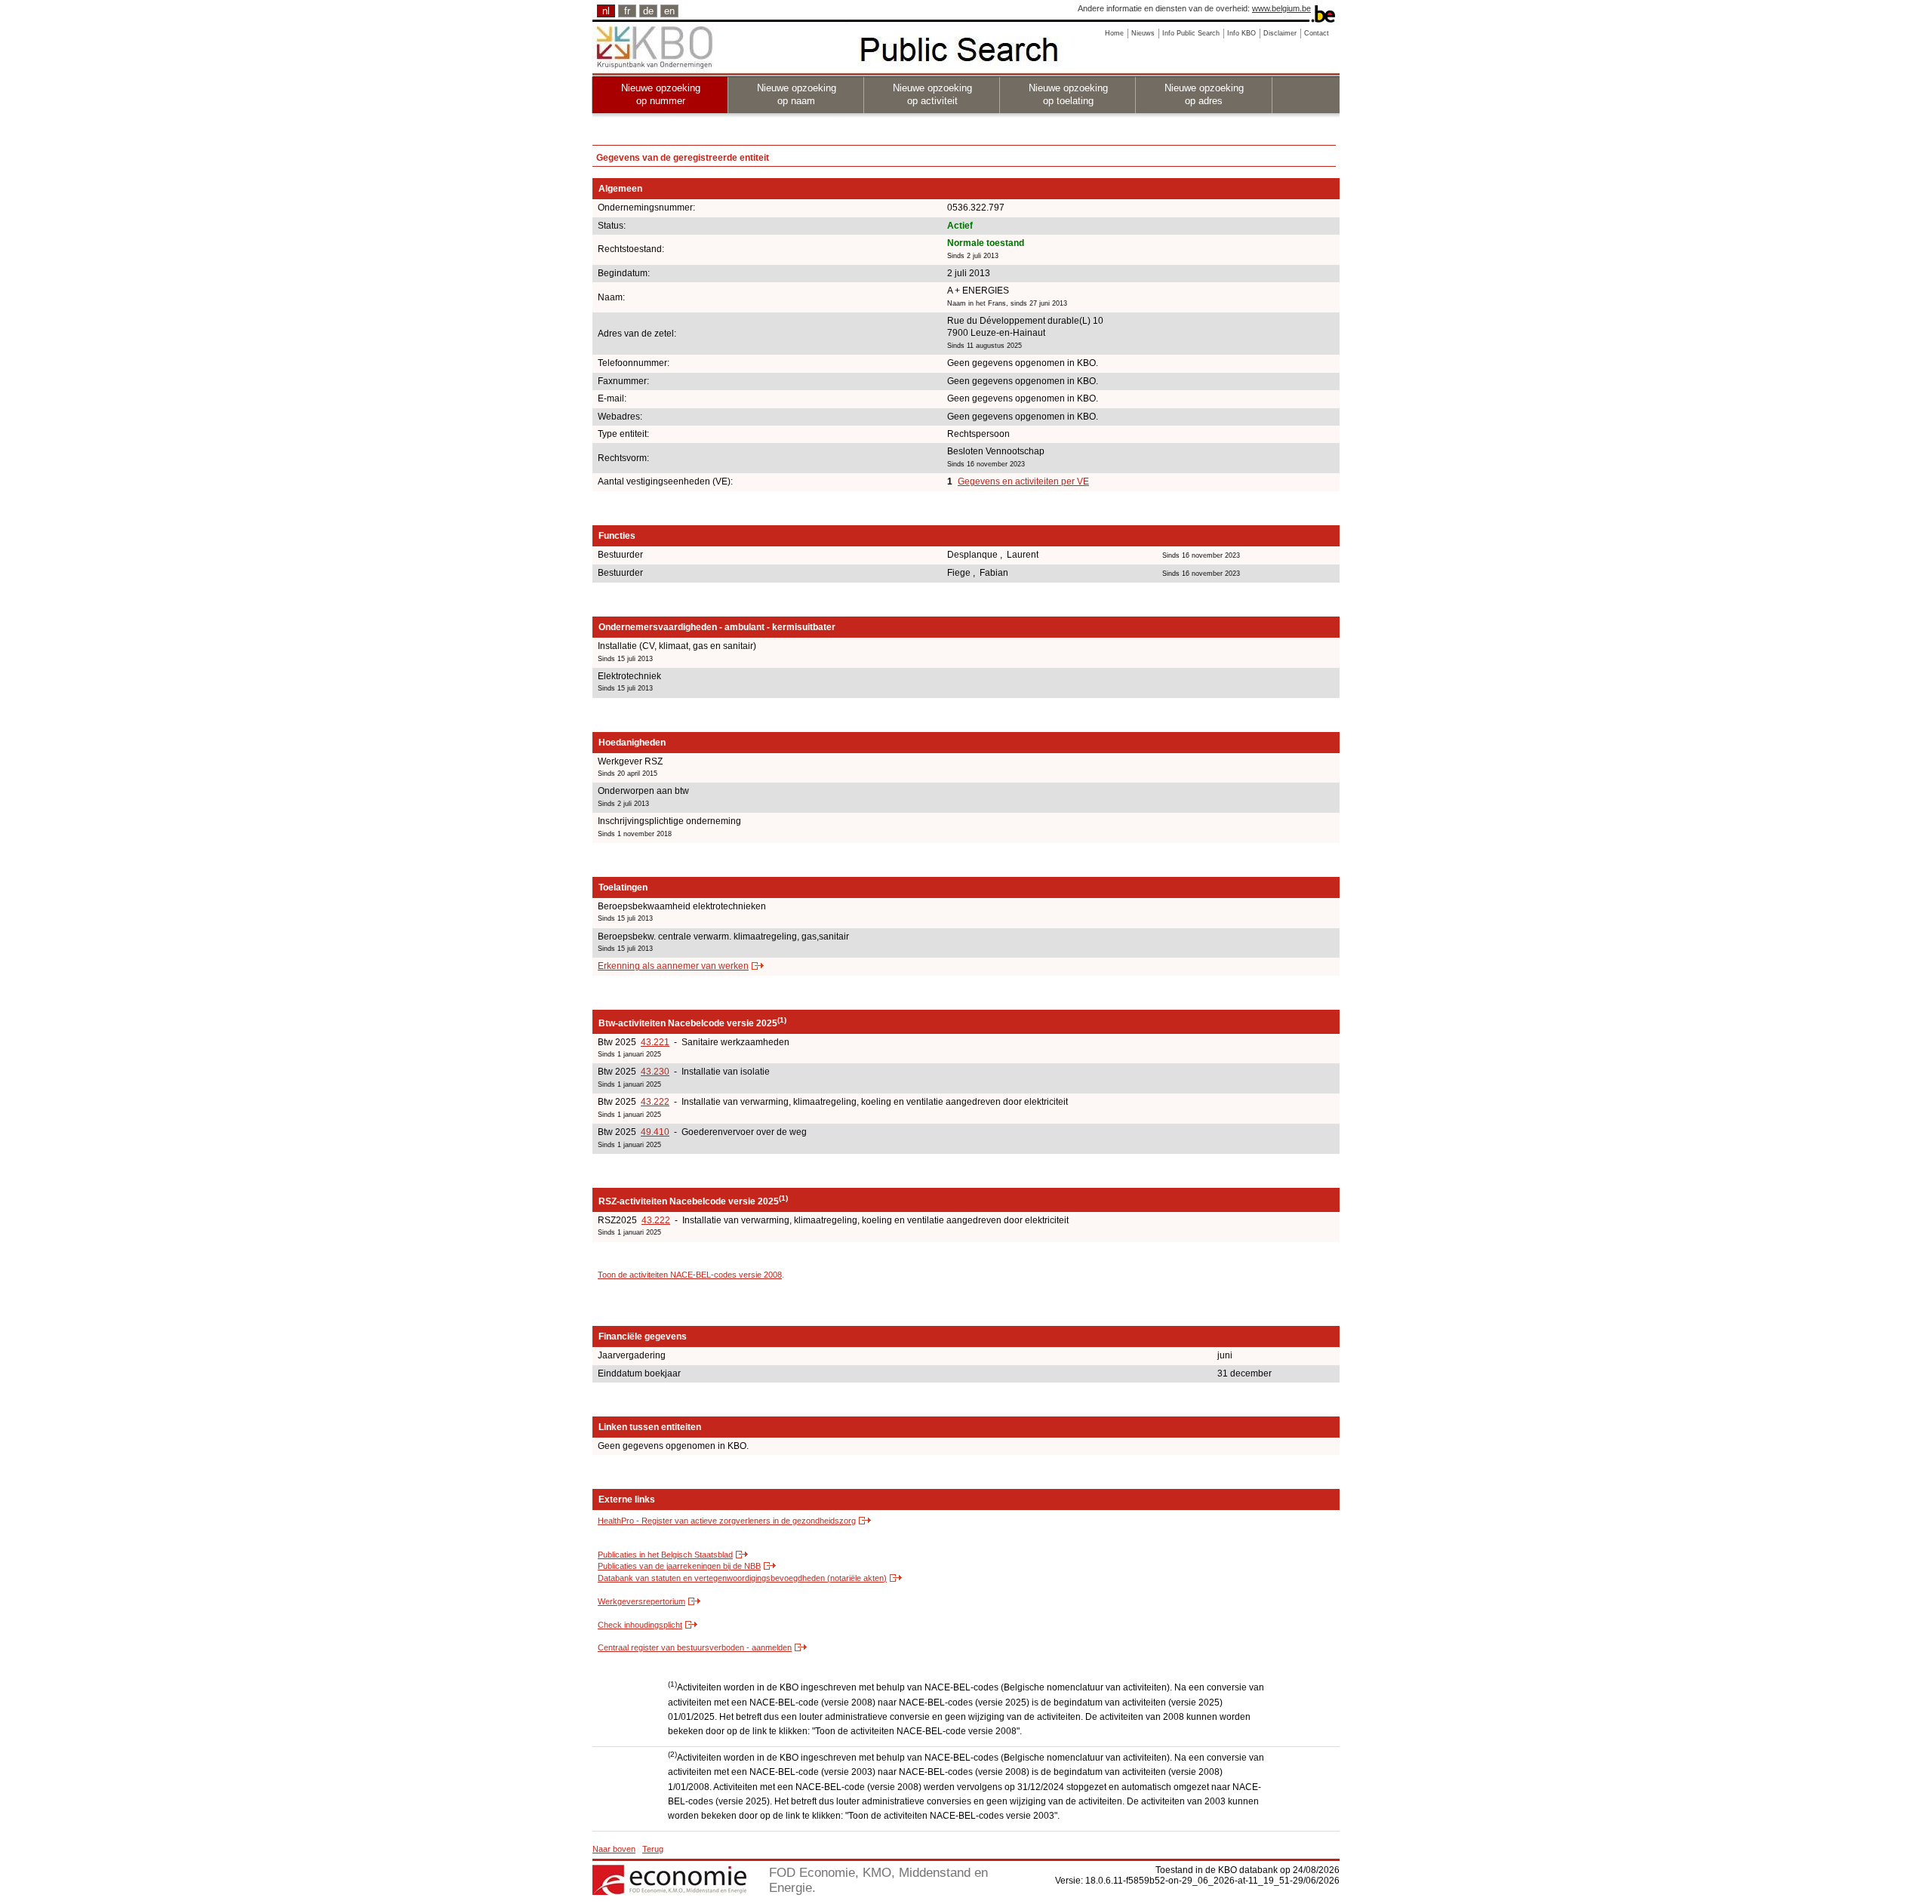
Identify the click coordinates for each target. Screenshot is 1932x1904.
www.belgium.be (1281, 8)
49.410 (655, 1132)
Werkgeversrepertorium (641, 1601)
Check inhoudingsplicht (640, 1625)
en (669, 11)
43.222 (655, 1102)
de (648, 11)
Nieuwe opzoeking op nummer (661, 94)
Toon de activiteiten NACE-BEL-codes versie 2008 (690, 1275)
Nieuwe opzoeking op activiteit (932, 94)
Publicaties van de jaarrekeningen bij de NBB (679, 1566)
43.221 (655, 1042)
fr (627, 11)
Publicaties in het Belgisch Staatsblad (665, 1555)
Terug (653, 1849)
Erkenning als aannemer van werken (673, 966)
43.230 (655, 1072)
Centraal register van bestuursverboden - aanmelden (695, 1647)
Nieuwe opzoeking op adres (1204, 94)
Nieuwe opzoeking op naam (797, 94)
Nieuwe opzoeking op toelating (1068, 94)
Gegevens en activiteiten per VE (1023, 481)
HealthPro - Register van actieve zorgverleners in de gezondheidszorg (727, 1521)
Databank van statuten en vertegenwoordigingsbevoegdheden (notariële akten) (742, 1578)
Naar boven (614, 1849)
